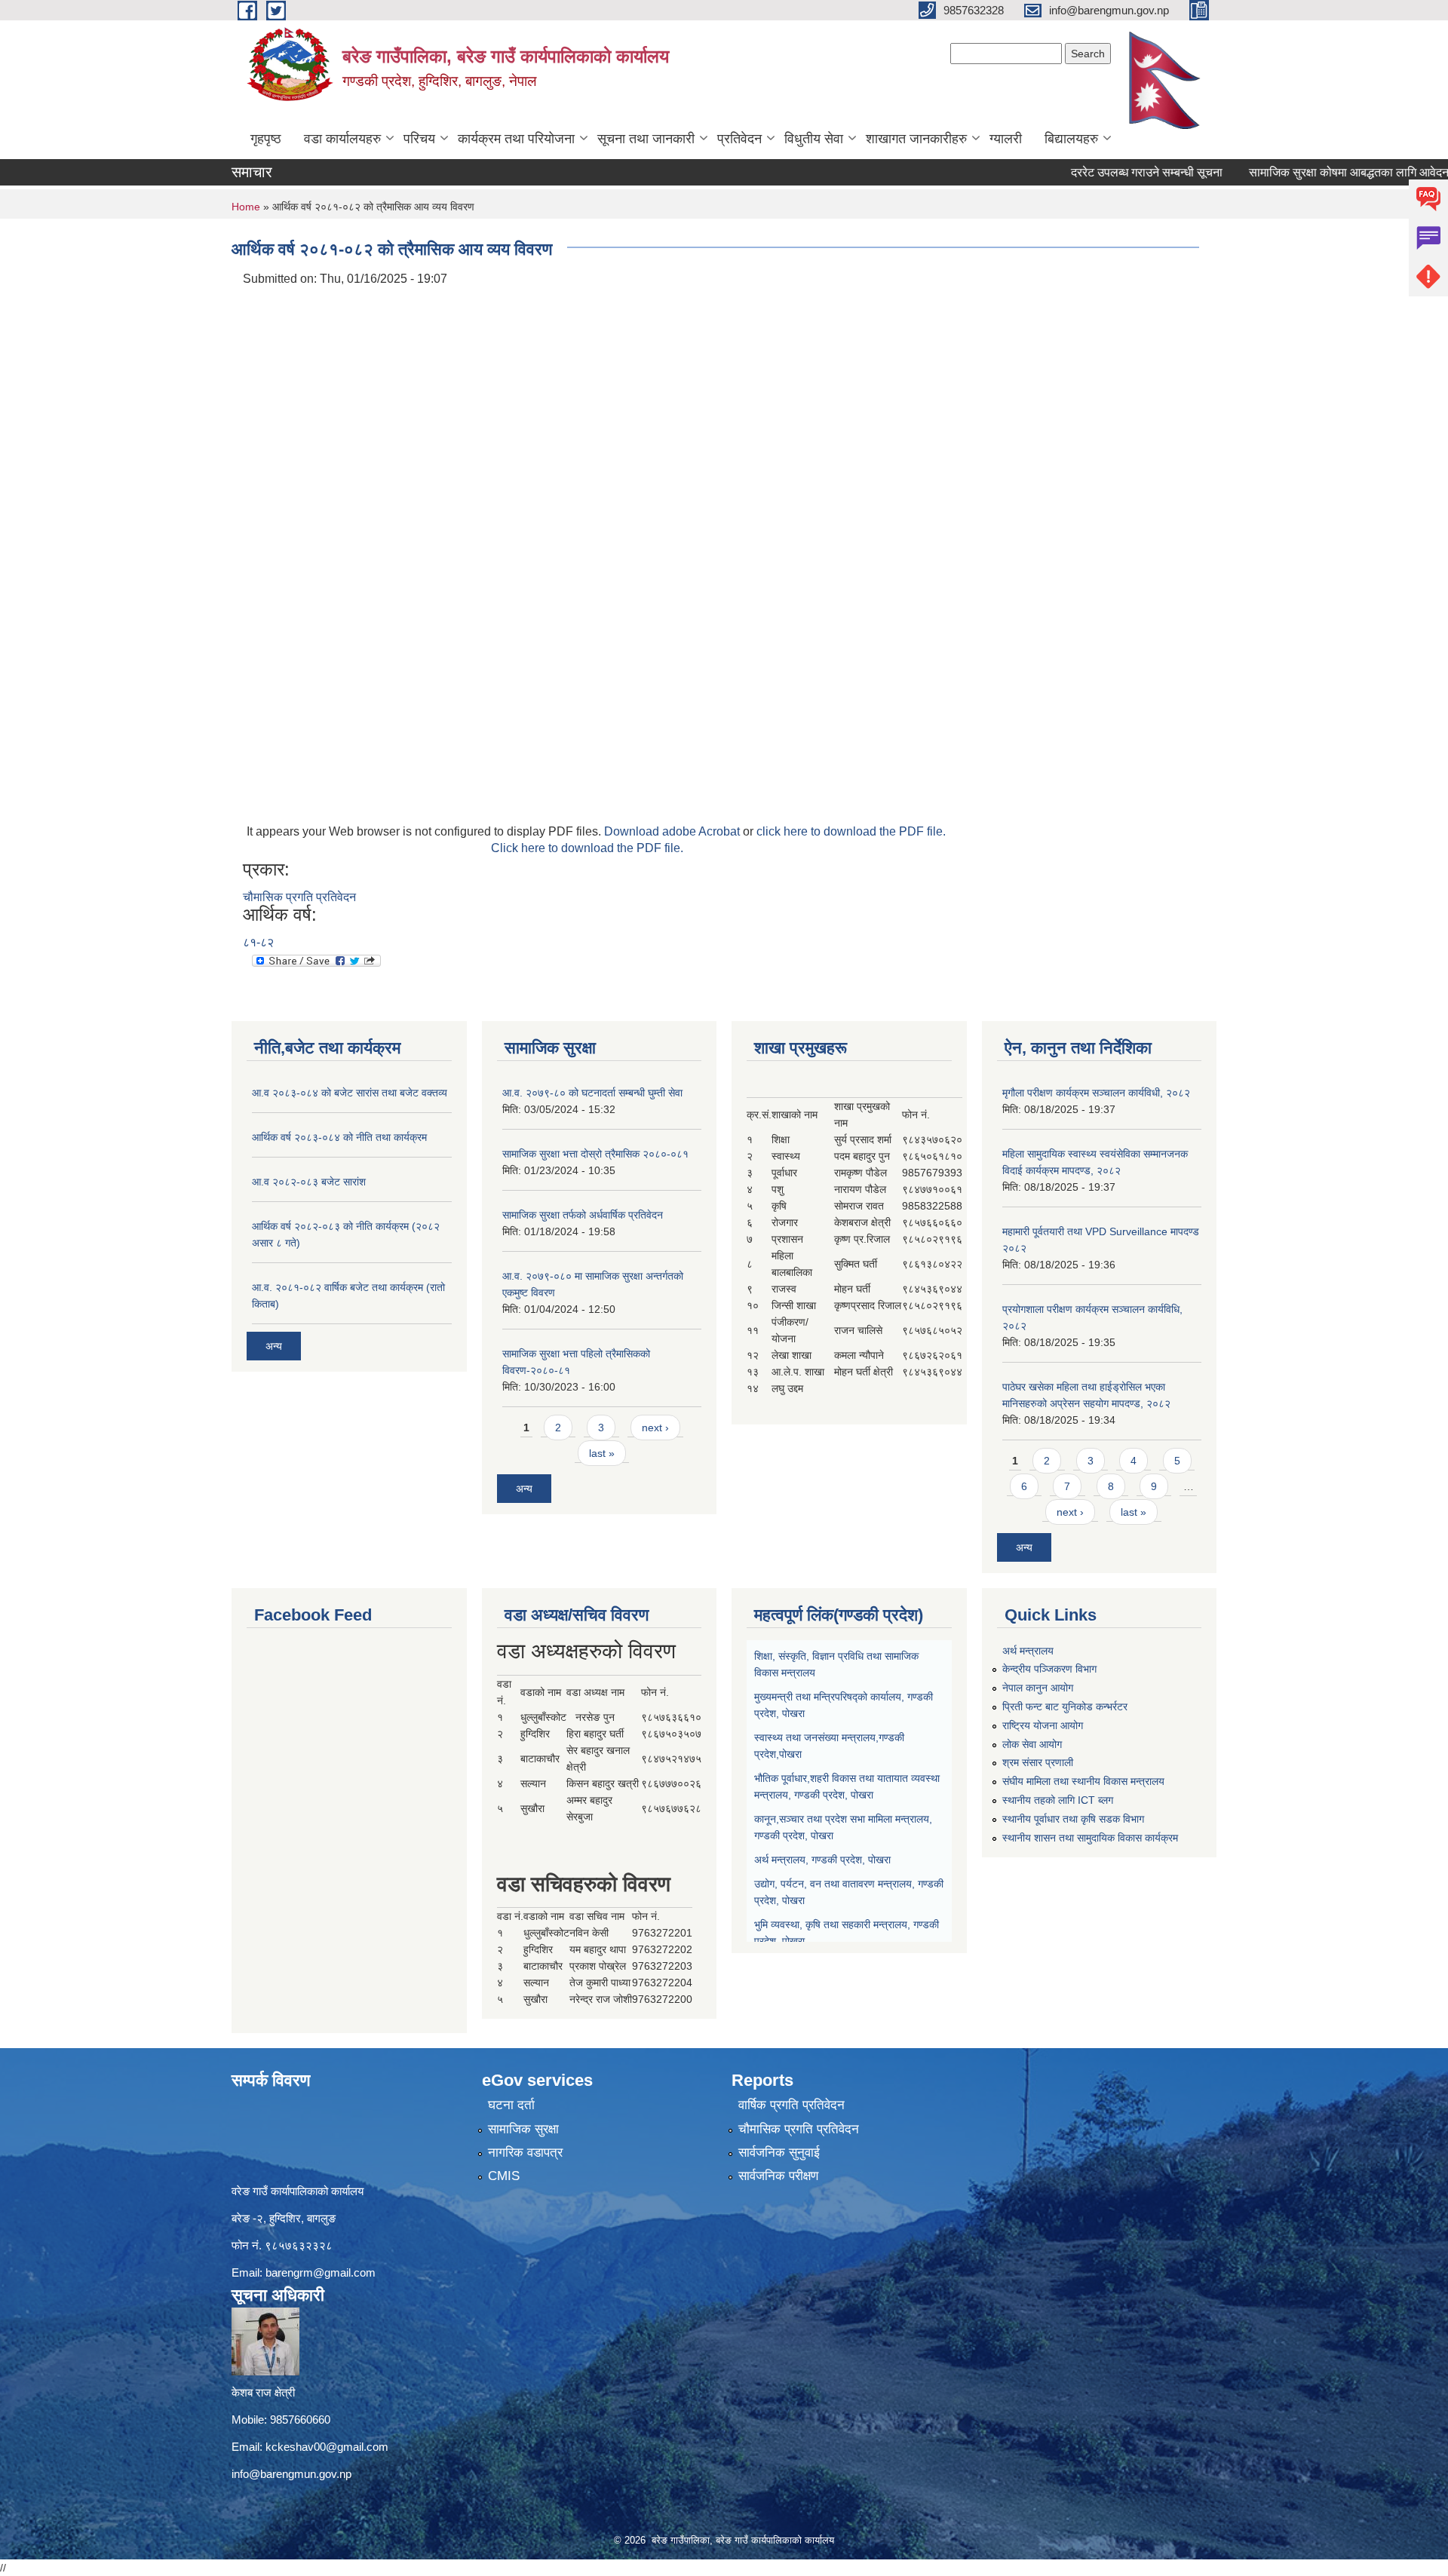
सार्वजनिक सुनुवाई (779, 2153)
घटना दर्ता (511, 2105)
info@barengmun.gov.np (291, 2474)
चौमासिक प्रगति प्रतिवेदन (299, 897)
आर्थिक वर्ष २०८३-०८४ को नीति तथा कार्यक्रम (339, 1137)
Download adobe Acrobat (673, 831)
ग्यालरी (1006, 139)
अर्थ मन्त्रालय (1028, 1651)
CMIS (504, 2176)
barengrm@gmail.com (321, 2272)
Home (246, 207)
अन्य (274, 1346)
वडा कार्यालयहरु (342, 139)
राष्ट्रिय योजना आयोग (1043, 1725)
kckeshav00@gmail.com (327, 2447)
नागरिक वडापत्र (525, 2153)
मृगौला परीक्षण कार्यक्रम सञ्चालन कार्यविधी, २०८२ (1096, 1093)
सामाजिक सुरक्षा (523, 2129)
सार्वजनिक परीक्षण (778, 2176)
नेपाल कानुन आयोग (1038, 1688)
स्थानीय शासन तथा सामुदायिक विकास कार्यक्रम (1090, 1838)
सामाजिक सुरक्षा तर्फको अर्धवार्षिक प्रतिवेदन (583, 1215)
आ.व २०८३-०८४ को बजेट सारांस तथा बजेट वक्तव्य (350, 1093)
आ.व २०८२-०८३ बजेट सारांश (309, 1182)
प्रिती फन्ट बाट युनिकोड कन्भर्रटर (1065, 1707)
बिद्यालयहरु (1071, 139)
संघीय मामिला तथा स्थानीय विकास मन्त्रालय (1083, 1781)
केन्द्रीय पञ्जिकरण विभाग (1049, 1669)
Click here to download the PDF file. (587, 848)
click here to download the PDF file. (851, 831)
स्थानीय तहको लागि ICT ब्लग (1058, 1800)
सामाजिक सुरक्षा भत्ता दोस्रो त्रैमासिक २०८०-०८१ (595, 1154)
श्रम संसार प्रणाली (1038, 1762)
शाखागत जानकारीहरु (916, 139)
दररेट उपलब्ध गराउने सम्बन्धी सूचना (1092, 172)
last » (602, 1453)
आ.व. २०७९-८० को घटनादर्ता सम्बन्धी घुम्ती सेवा (592, 1093)
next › (655, 1428)
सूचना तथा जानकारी (646, 139)
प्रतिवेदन (739, 139)
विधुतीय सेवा (814, 139)
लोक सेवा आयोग (1032, 1744)
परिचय (419, 139)
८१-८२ (258, 942)
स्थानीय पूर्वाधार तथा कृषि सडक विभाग (1073, 1819)
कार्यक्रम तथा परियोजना (516, 139)
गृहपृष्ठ (266, 139)
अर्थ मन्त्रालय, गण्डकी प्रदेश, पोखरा (822, 1860)
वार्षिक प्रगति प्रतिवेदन (791, 2105)
